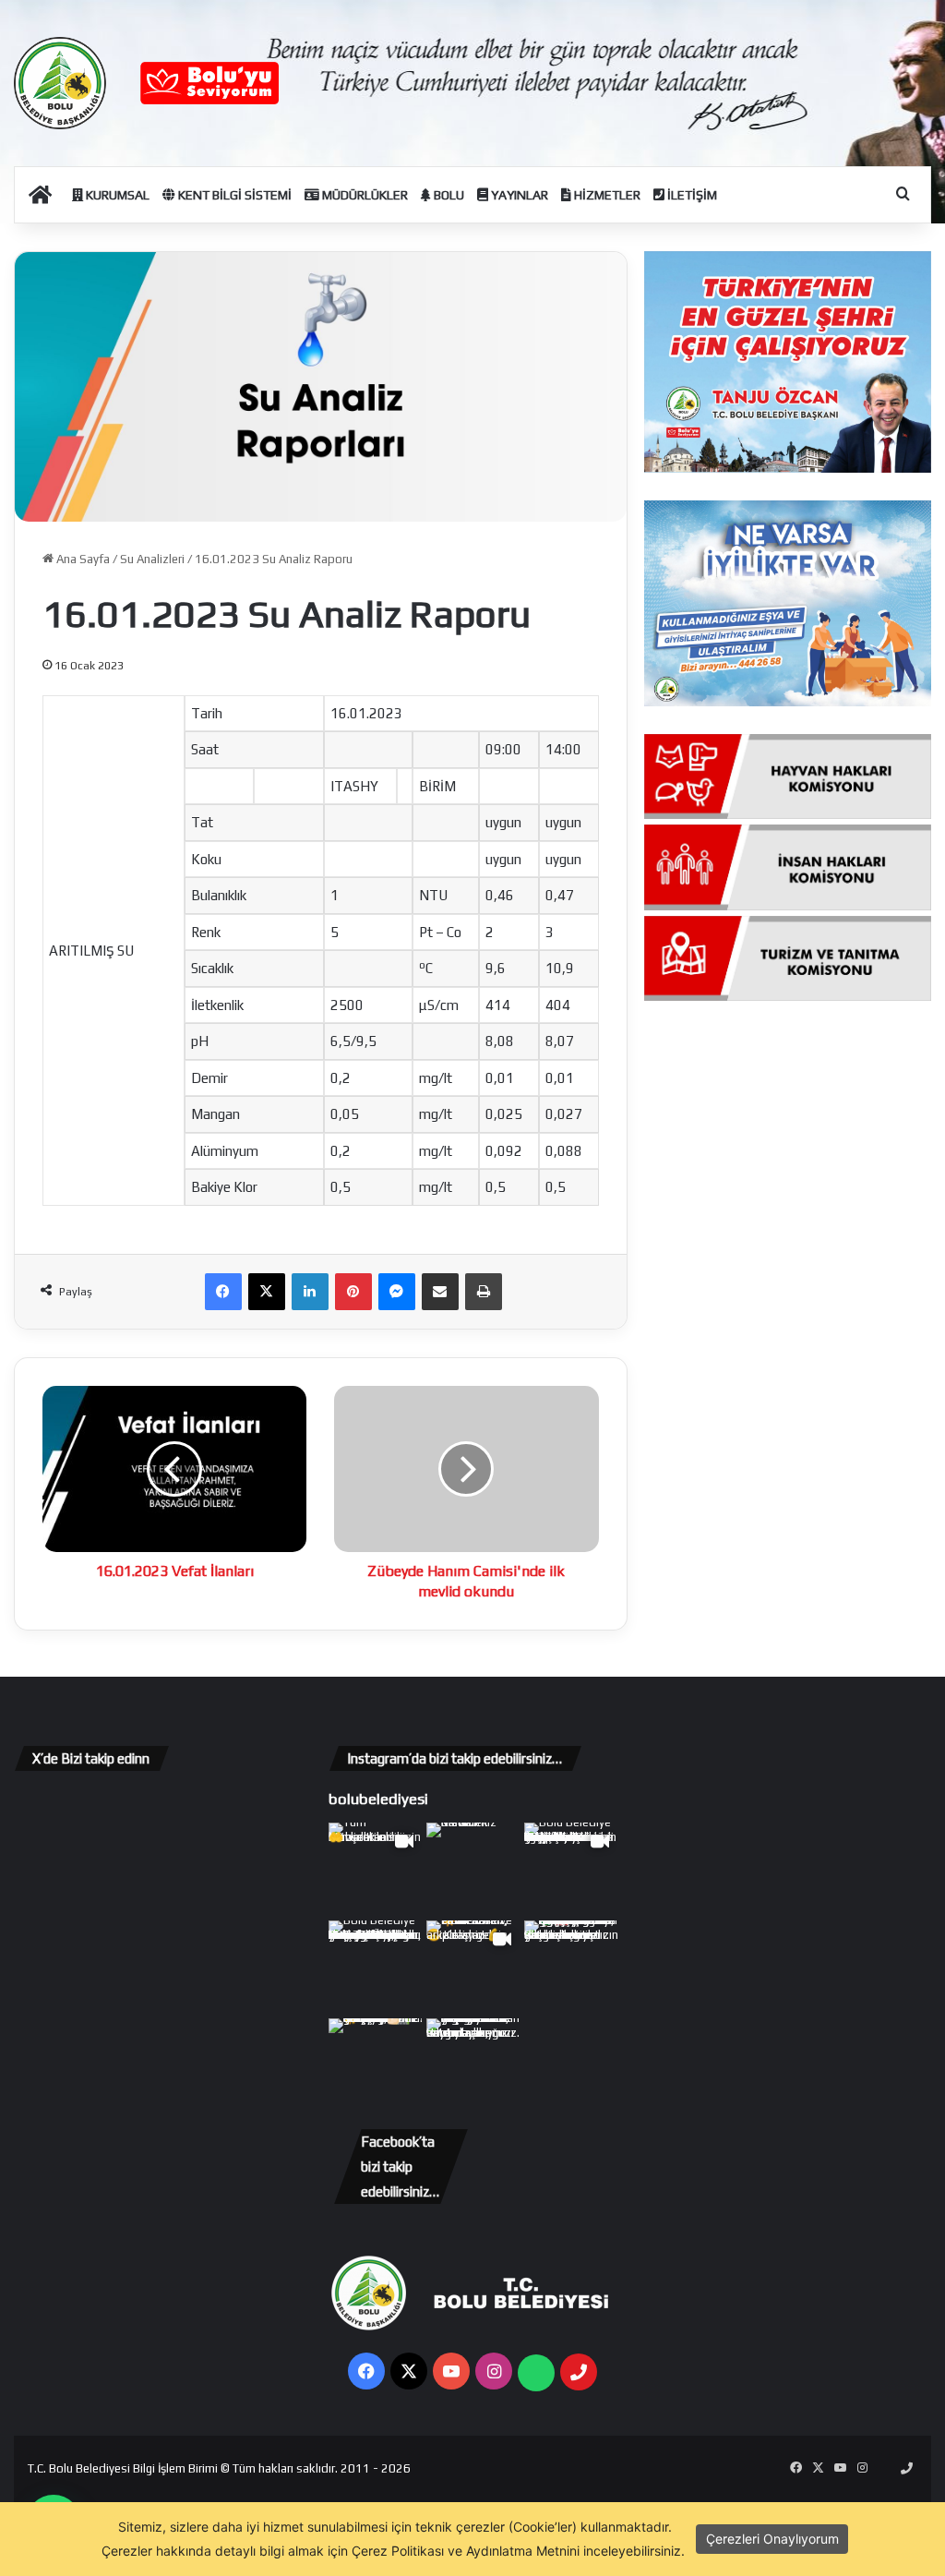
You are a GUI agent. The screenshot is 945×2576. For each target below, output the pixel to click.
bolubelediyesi (378, 1799)
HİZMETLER (606, 195)
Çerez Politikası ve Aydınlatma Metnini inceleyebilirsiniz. (518, 2551)
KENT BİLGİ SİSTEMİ (233, 195)
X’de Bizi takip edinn (91, 1758)
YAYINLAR (518, 195)
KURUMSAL (116, 195)
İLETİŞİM (691, 195)
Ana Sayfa (82, 559)
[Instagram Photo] (473, 1870)
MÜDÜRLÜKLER (364, 195)
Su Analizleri (152, 559)
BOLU (448, 195)
